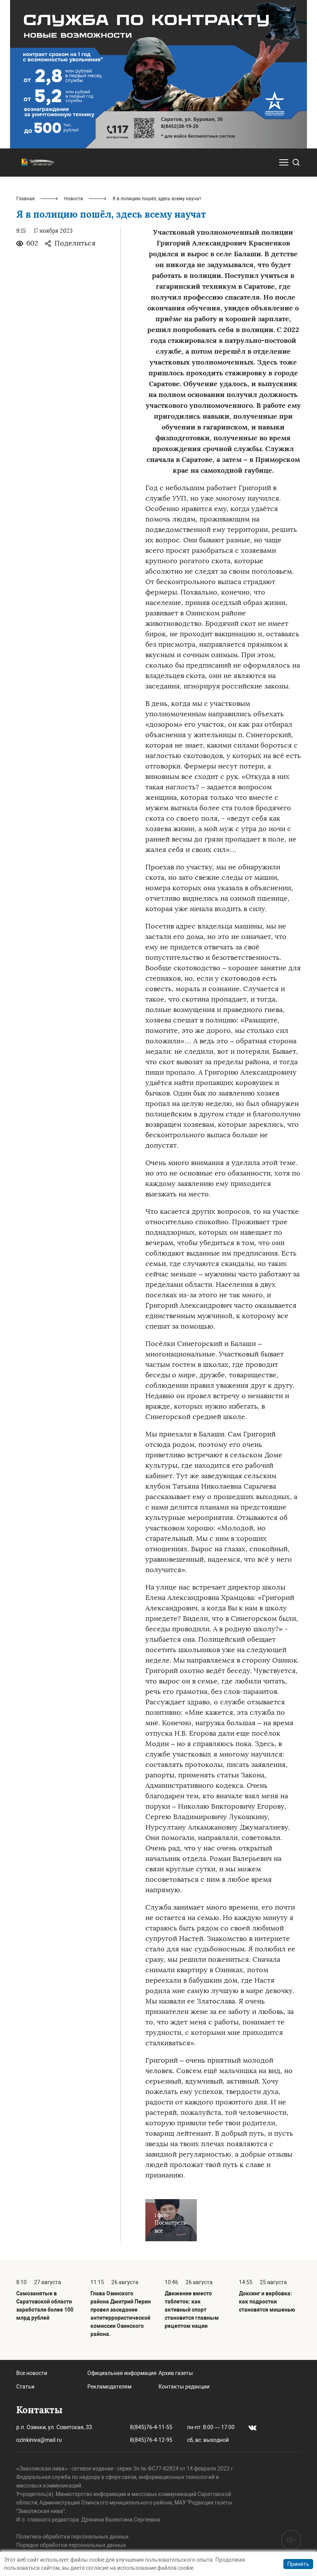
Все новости (32, 2373)
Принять (298, 2564)
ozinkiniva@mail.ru (39, 2440)
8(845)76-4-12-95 (151, 2440)
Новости (74, 199)
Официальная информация (122, 2373)
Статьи (25, 2387)
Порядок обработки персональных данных (71, 2545)
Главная (26, 199)
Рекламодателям (109, 2387)
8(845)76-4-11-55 (151, 2427)
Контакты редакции (184, 2387)
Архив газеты (176, 2373)
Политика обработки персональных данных (72, 2537)
